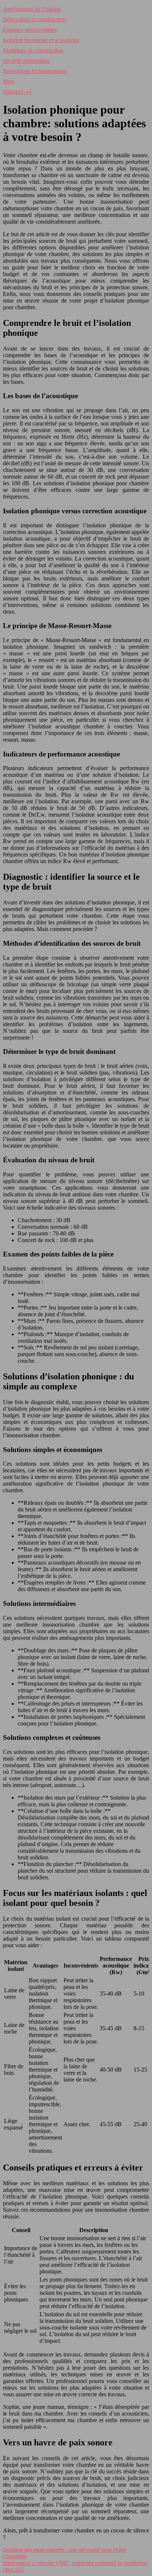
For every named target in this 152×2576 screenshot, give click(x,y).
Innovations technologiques (35, 71)
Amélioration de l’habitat (32, 9)
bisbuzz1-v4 (17, 92)
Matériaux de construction (33, 50)
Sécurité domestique (26, 61)
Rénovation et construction (34, 19)
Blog (9, 81)
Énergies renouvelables (30, 30)
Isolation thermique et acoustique (41, 40)
